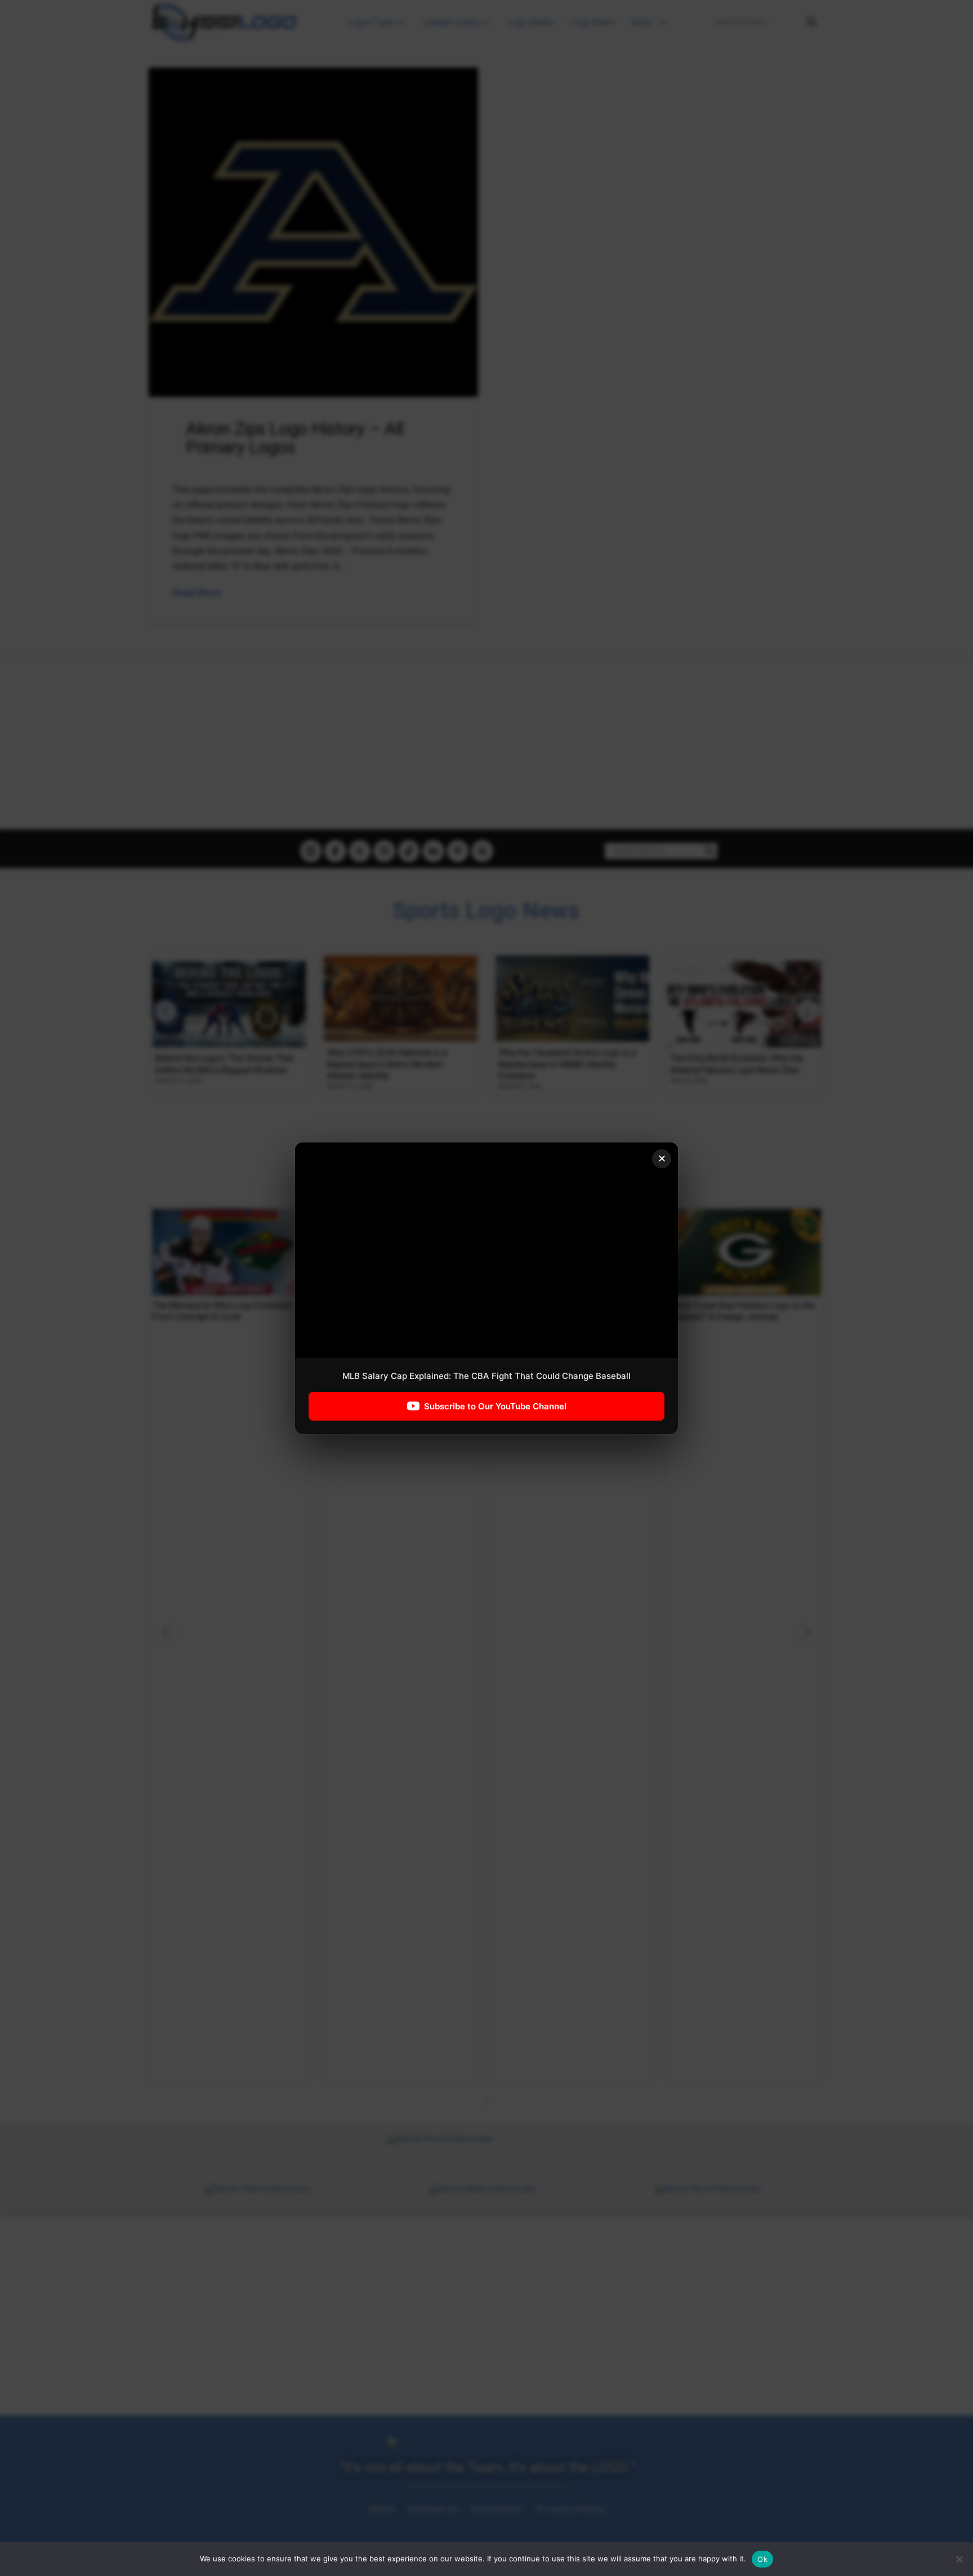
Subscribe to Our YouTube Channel (495, 1406)
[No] (959, 2559)
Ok (762, 2559)
